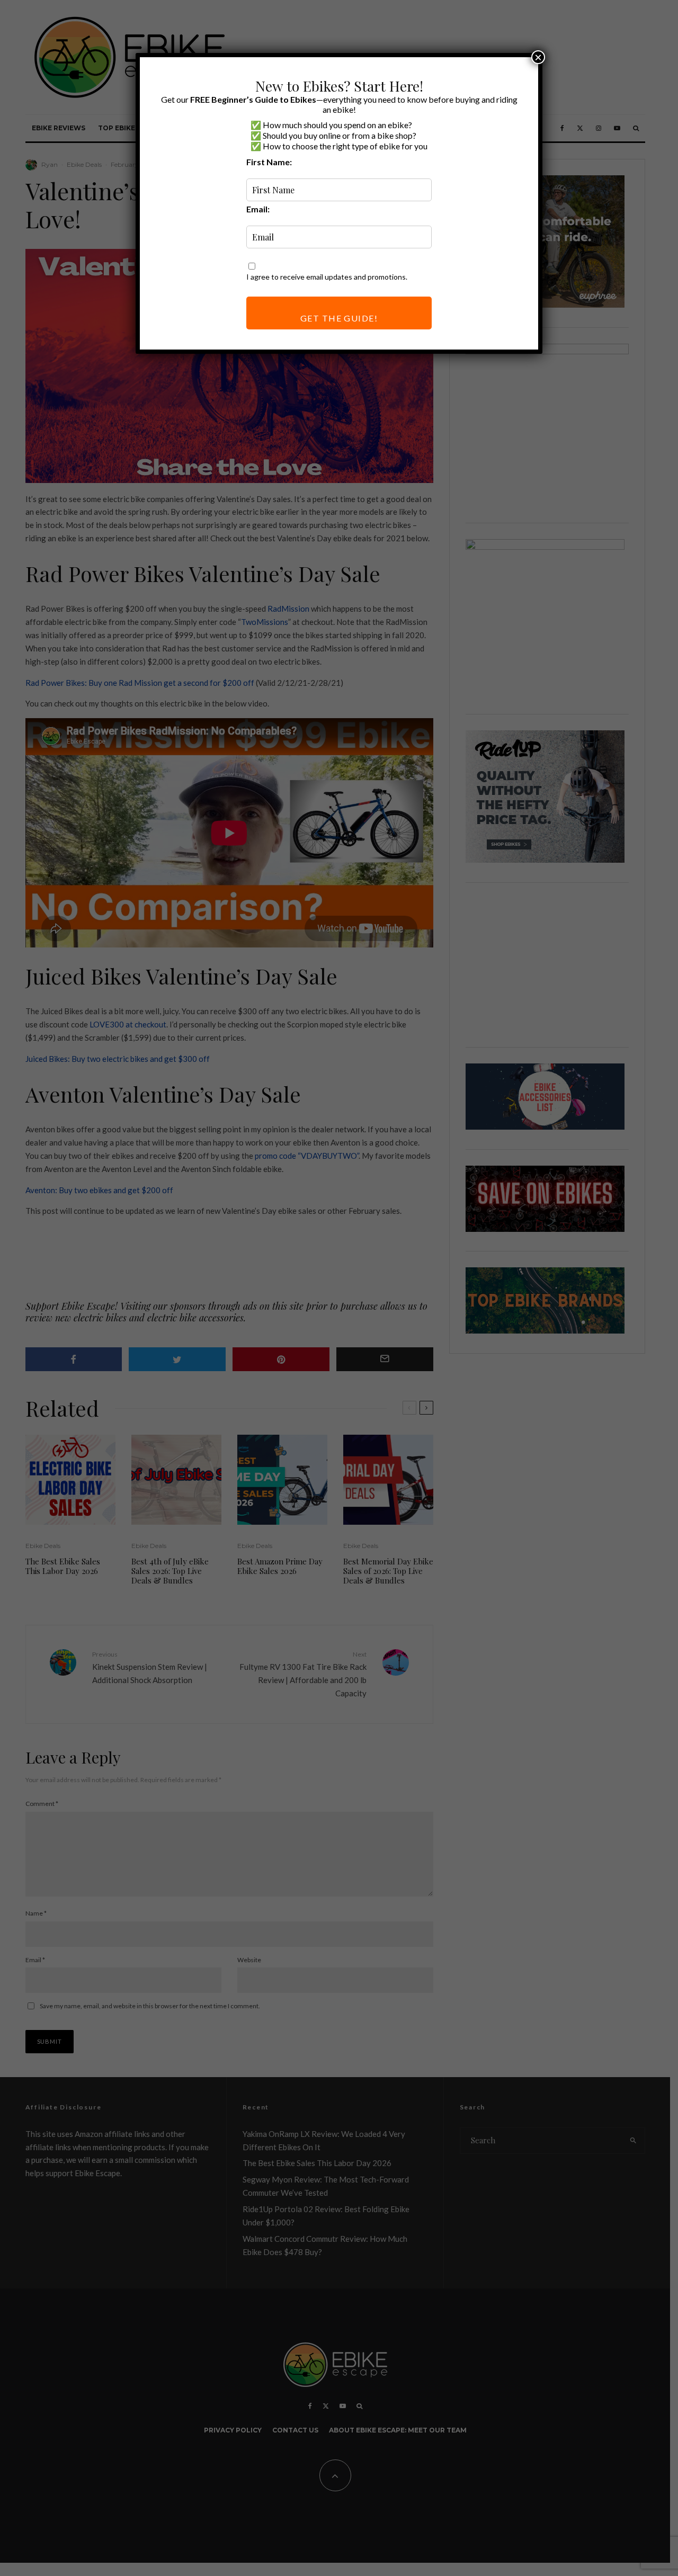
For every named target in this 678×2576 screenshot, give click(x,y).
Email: (258, 209)
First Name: (269, 162)
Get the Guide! (339, 318)
